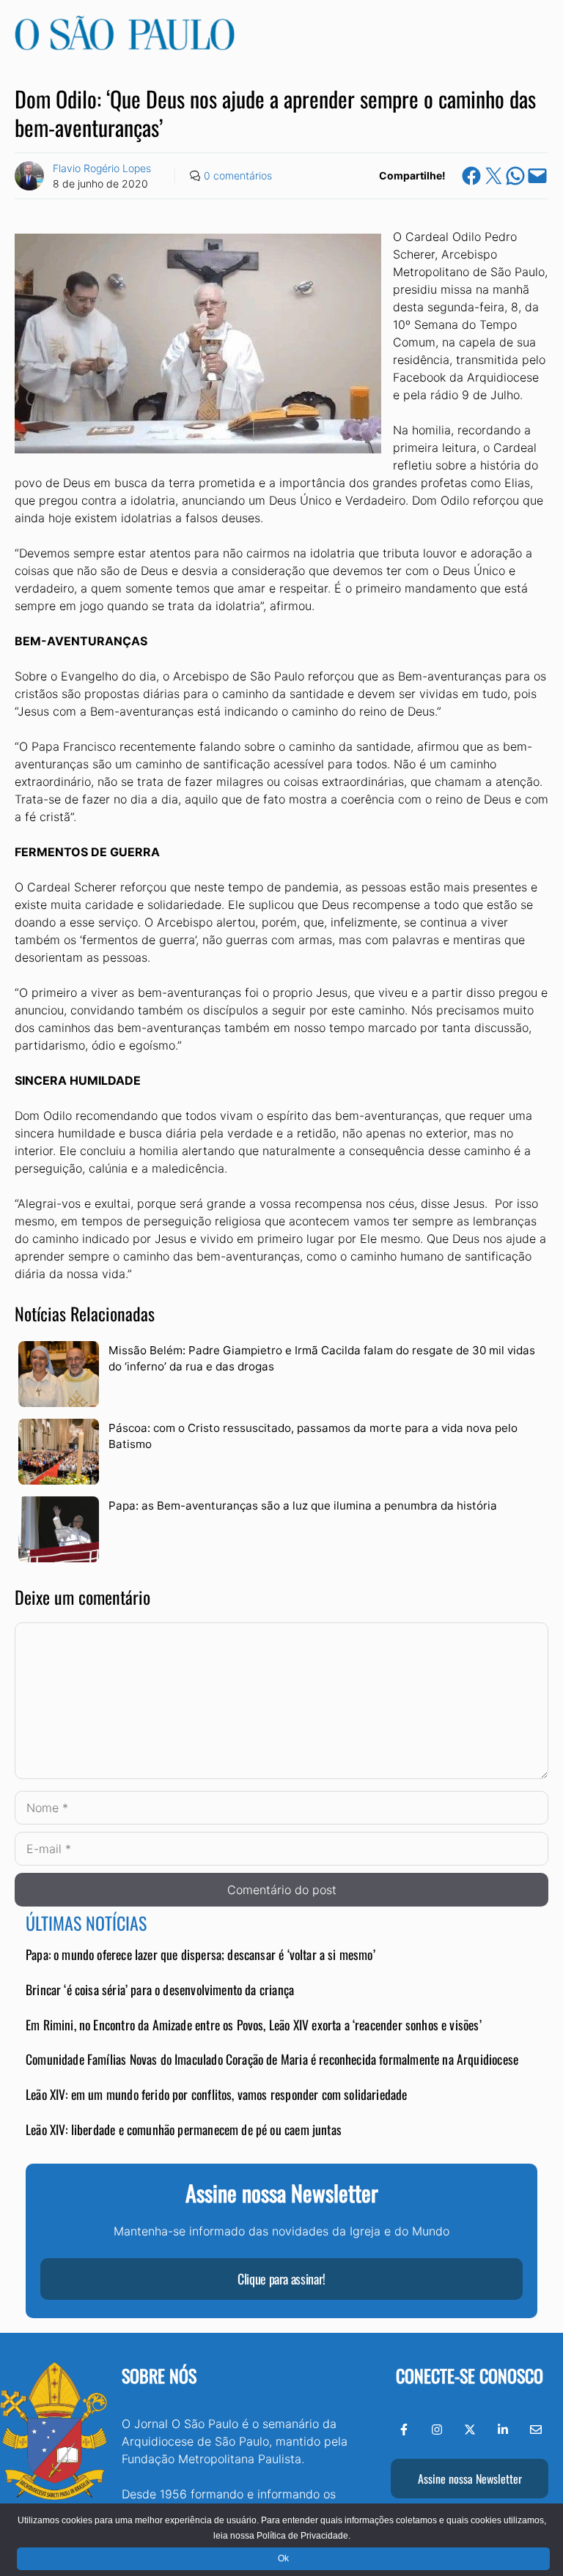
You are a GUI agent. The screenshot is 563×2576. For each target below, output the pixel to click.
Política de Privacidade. (303, 2536)
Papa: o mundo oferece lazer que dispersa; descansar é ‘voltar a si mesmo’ (200, 1954)
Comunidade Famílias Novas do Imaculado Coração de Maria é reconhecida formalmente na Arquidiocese (272, 2059)
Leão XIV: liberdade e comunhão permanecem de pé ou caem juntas (184, 2129)
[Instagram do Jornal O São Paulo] (437, 2430)
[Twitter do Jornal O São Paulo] (470, 2430)
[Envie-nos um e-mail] (536, 2430)
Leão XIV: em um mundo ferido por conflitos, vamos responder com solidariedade (217, 2094)
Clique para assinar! (281, 2279)
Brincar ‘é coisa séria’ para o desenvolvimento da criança (160, 1989)
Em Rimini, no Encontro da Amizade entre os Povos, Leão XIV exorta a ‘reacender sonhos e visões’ (254, 2024)
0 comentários (238, 175)
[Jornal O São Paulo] (125, 46)
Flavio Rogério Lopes (102, 168)
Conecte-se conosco (470, 2375)
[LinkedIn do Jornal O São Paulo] (503, 2430)
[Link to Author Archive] (29, 176)
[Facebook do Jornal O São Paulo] (404, 2430)
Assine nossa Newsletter (470, 2479)
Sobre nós (159, 2375)
